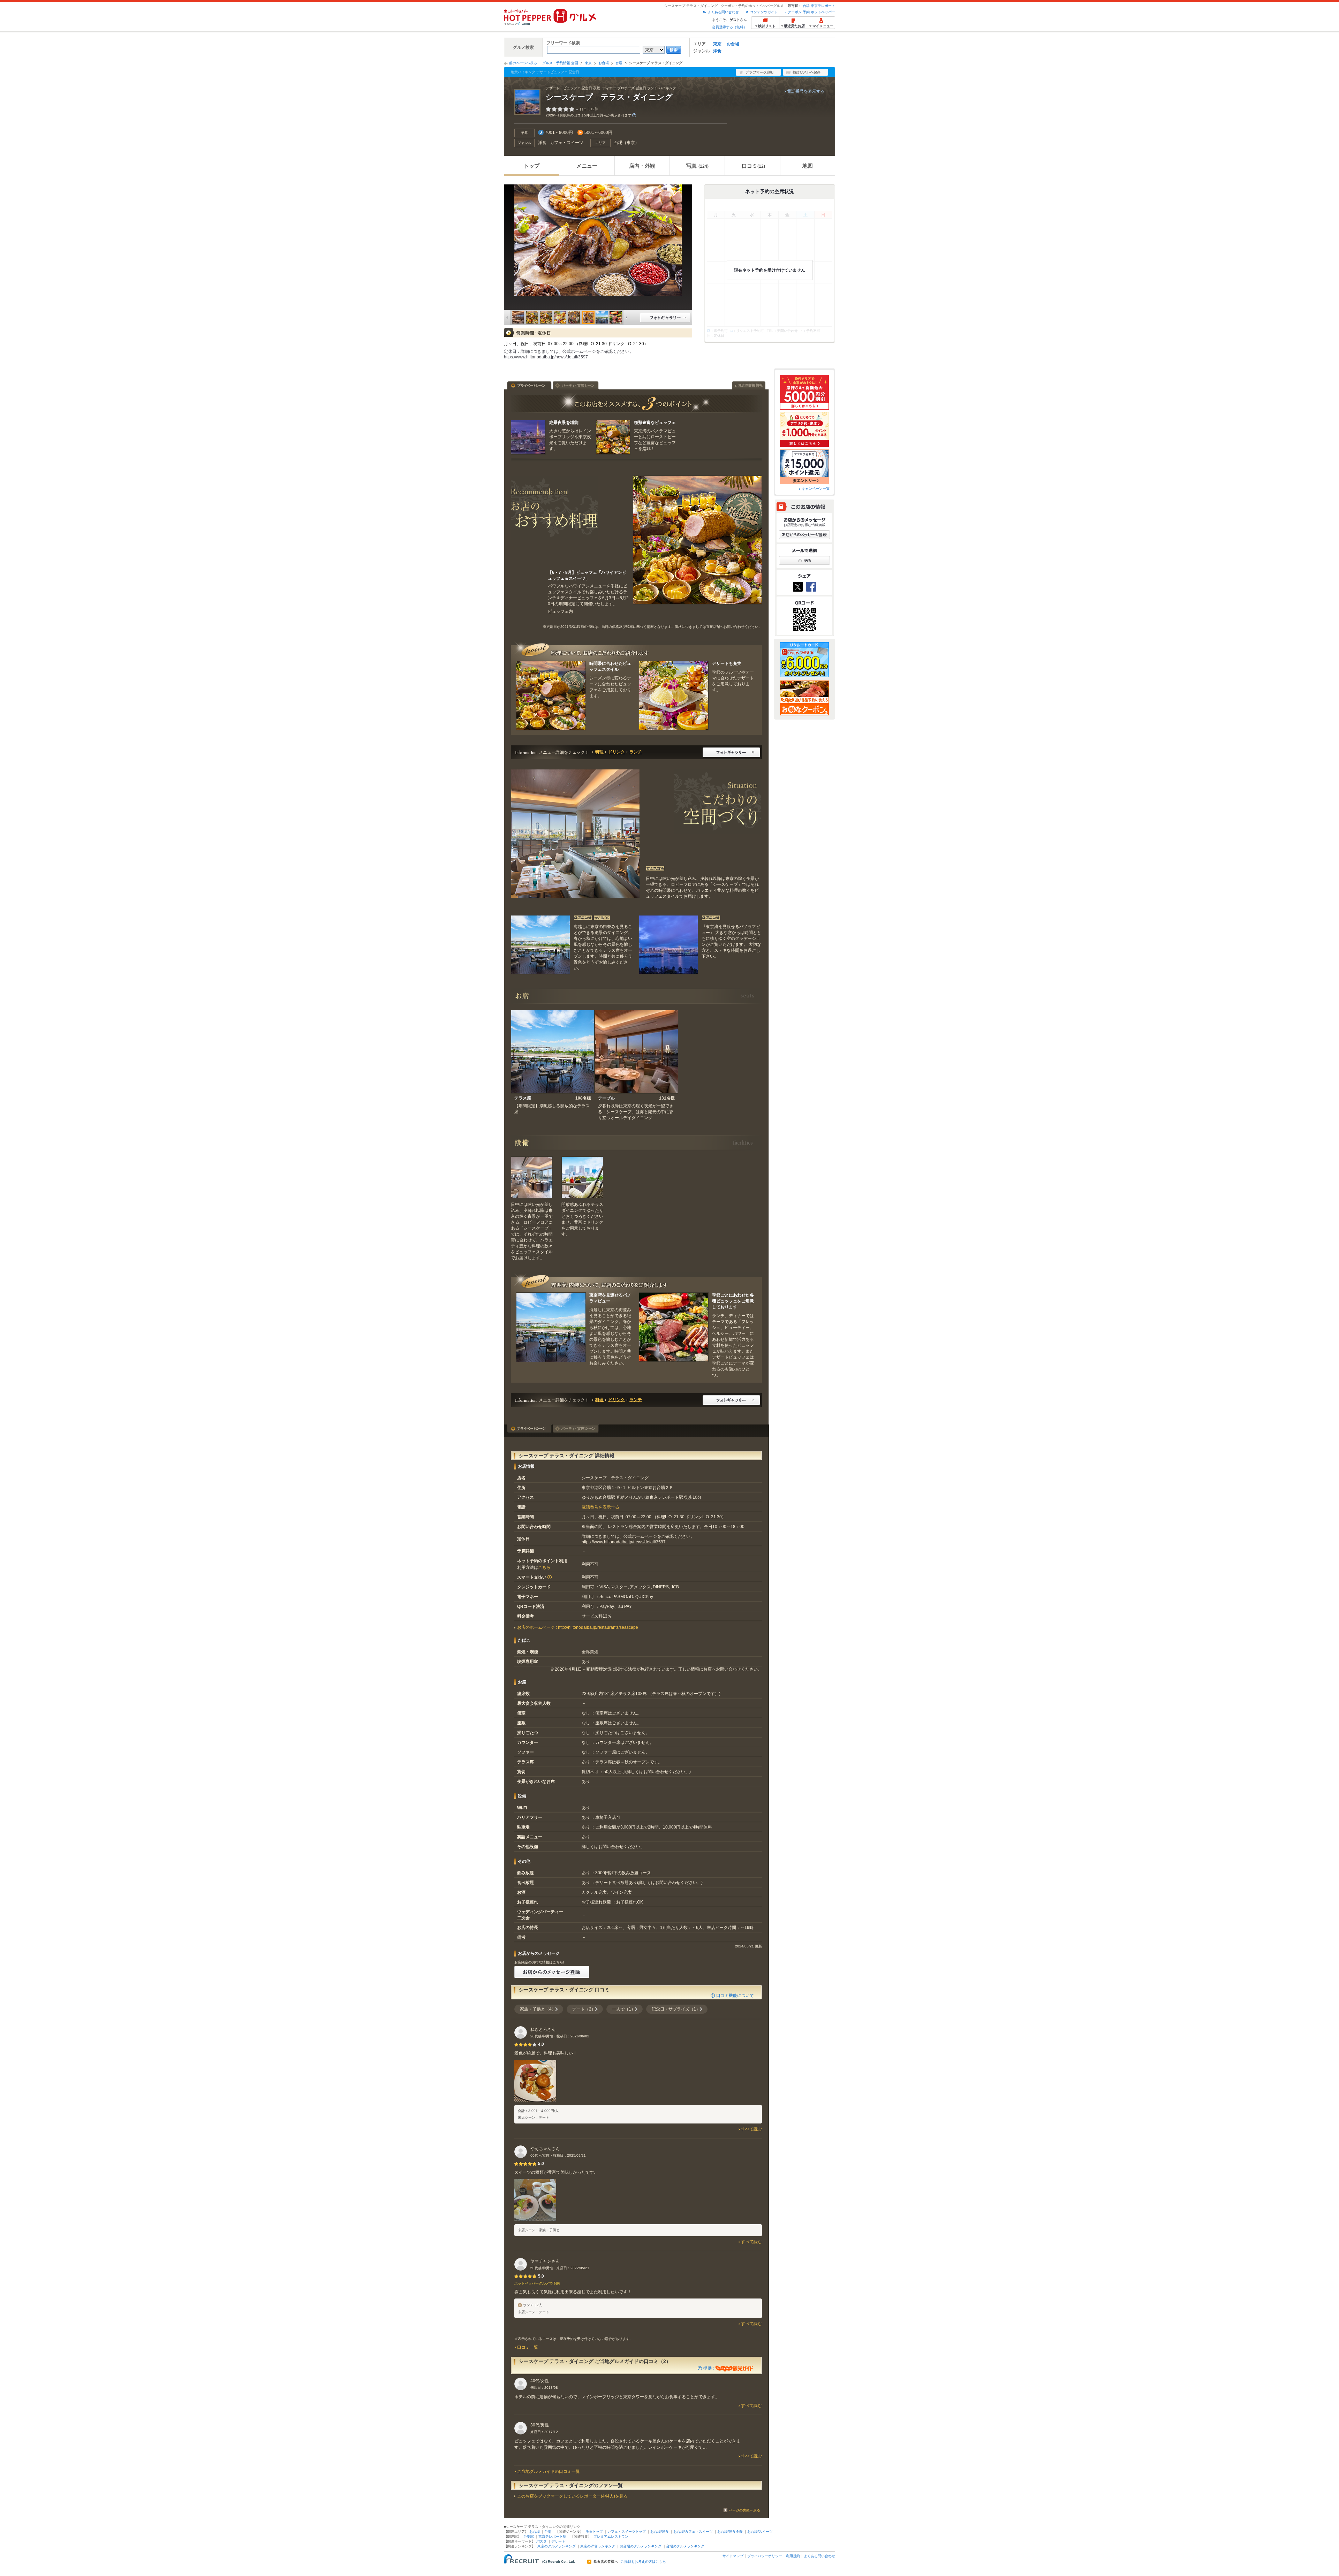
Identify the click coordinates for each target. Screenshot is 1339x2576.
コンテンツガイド (764, 12)
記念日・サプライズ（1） (676, 2009)
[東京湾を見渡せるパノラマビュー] (551, 1327)
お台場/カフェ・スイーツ (693, 2532)
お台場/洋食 (660, 2532)
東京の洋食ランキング (598, 2546)
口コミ (753, 166)
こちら (544, 1567)
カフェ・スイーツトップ (627, 2532)
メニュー (587, 166)
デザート (558, 2541)
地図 (808, 166)
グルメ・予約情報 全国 (560, 63)
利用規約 (793, 2556)
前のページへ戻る (523, 63)
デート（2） (584, 2009)
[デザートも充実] (674, 696)
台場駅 (529, 2536)
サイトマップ (733, 2556)
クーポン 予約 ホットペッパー (811, 12)
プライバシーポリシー (765, 2556)
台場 (806, 6)
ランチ (636, 752)
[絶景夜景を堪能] (528, 437)
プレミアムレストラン (611, 2536)
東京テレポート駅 (552, 2536)
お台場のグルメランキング (641, 2546)
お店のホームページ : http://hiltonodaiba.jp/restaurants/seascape (578, 1627)
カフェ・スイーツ (567, 143)
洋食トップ (594, 2532)
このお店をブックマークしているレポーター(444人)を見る (572, 2496)
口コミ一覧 (528, 2347)
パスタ (542, 2541)
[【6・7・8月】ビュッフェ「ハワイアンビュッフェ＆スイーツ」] (697, 540)
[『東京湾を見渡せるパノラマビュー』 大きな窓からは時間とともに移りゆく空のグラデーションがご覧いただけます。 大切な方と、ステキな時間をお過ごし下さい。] (668, 945)
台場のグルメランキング (685, 2546)
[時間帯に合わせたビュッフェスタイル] (551, 696)
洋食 (717, 51)
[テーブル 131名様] (636, 1052)
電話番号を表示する (806, 91)
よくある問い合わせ (723, 12)
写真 (697, 166)
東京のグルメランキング (557, 2546)
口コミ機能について (735, 1996)
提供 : (709, 2368)
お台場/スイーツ (760, 2532)
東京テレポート (823, 6)
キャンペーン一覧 (816, 489)
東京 (717, 44)
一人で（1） (624, 2009)
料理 (599, 752)
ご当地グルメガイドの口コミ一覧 (549, 2471)
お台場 (733, 44)
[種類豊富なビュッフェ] (613, 437)
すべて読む (751, 2129)
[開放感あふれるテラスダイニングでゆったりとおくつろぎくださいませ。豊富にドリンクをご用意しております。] (582, 1177)
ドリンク (616, 752)
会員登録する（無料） (729, 27)
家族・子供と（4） (538, 2009)
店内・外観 (642, 166)
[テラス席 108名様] (553, 1052)
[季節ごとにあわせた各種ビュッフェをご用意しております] (674, 1327)
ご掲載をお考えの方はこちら (643, 2562)
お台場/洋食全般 (730, 2532)
